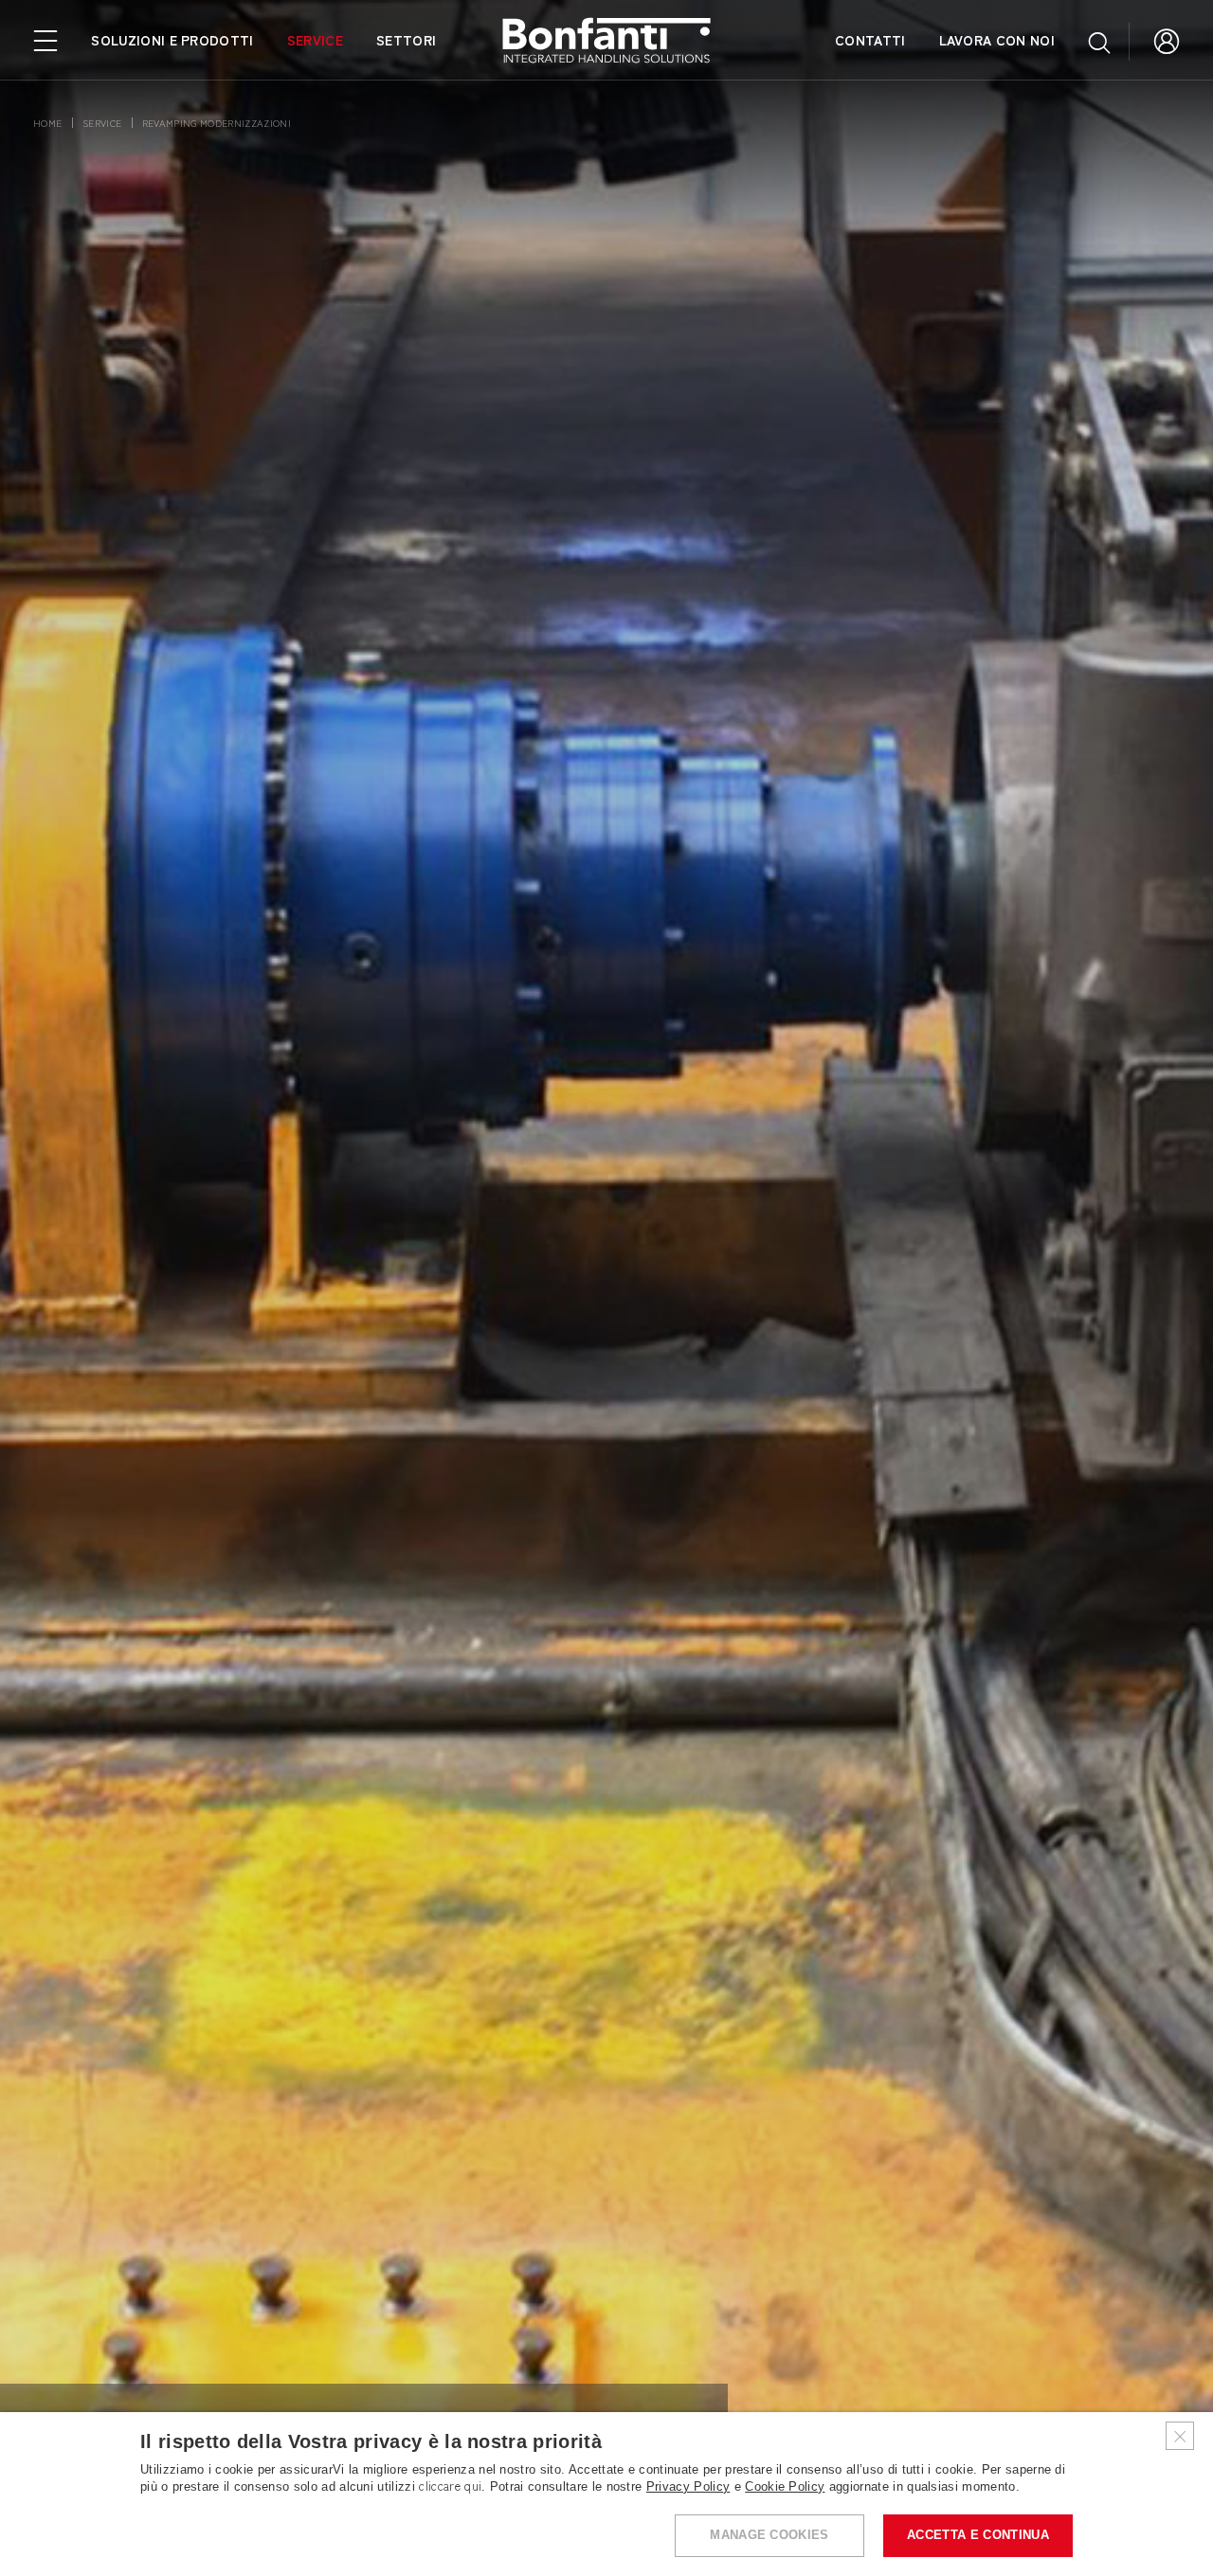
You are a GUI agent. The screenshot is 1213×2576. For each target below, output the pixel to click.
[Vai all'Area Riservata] (1167, 40)
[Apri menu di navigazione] (45, 39)
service (102, 123)
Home (47, 123)
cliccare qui (450, 2486)
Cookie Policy (785, 2486)
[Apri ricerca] (1099, 42)
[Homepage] (606, 41)
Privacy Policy (688, 2486)
